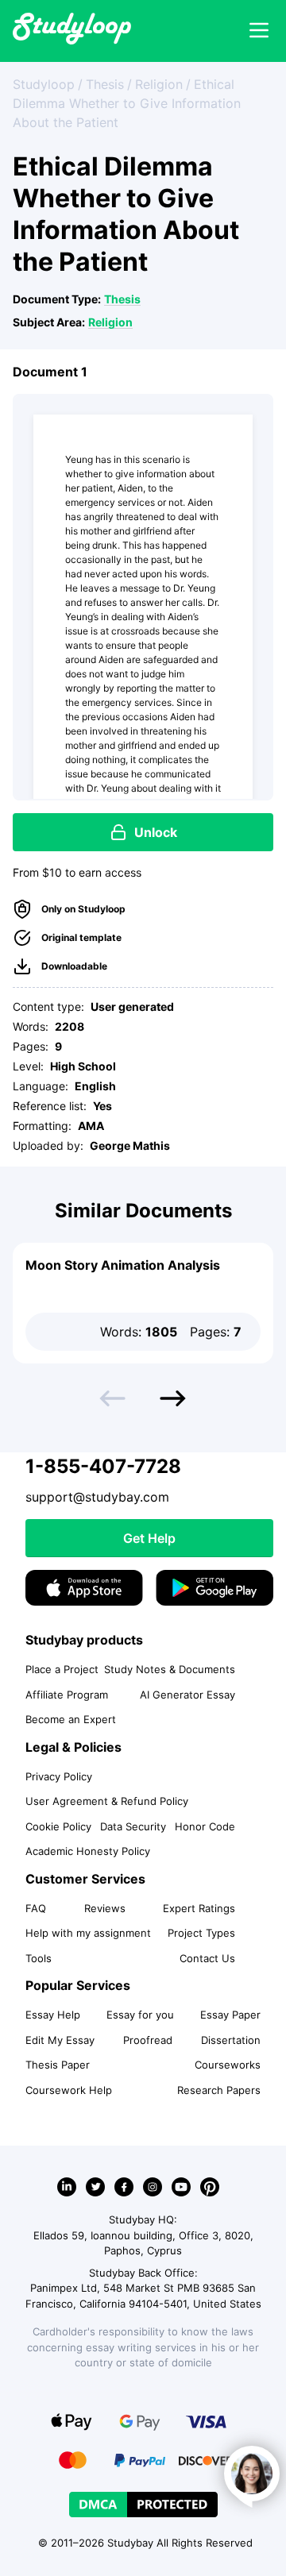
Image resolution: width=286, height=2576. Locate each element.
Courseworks (228, 2065)
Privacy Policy (59, 1776)
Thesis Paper (58, 2065)
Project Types (201, 1933)
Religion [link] (159, 84)
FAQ (36, 1908)
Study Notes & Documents (170, 1669)
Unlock (156, 832)
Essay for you (140, 2015)
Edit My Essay (60, 2040)
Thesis (122, 299)
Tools (39, 1958)
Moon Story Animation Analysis (123, 1265)
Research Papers (219, 2090)
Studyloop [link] (44, 84)
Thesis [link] (105, 84)
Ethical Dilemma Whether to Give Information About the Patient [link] (127, 103)
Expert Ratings (199, 1908)
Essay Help (53, 2015)
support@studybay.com (97, 1497)
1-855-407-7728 (103, 1466)
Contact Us (207, 1958)
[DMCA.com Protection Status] (143, 2505)
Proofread (148, 2040)
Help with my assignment (88, 1933)
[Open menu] (259, 31)
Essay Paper (230, 2015)
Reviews (105, 1908)
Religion (110, 322)
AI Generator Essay (187, 1695)
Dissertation (231, 2040)
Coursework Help (69, 2090)
